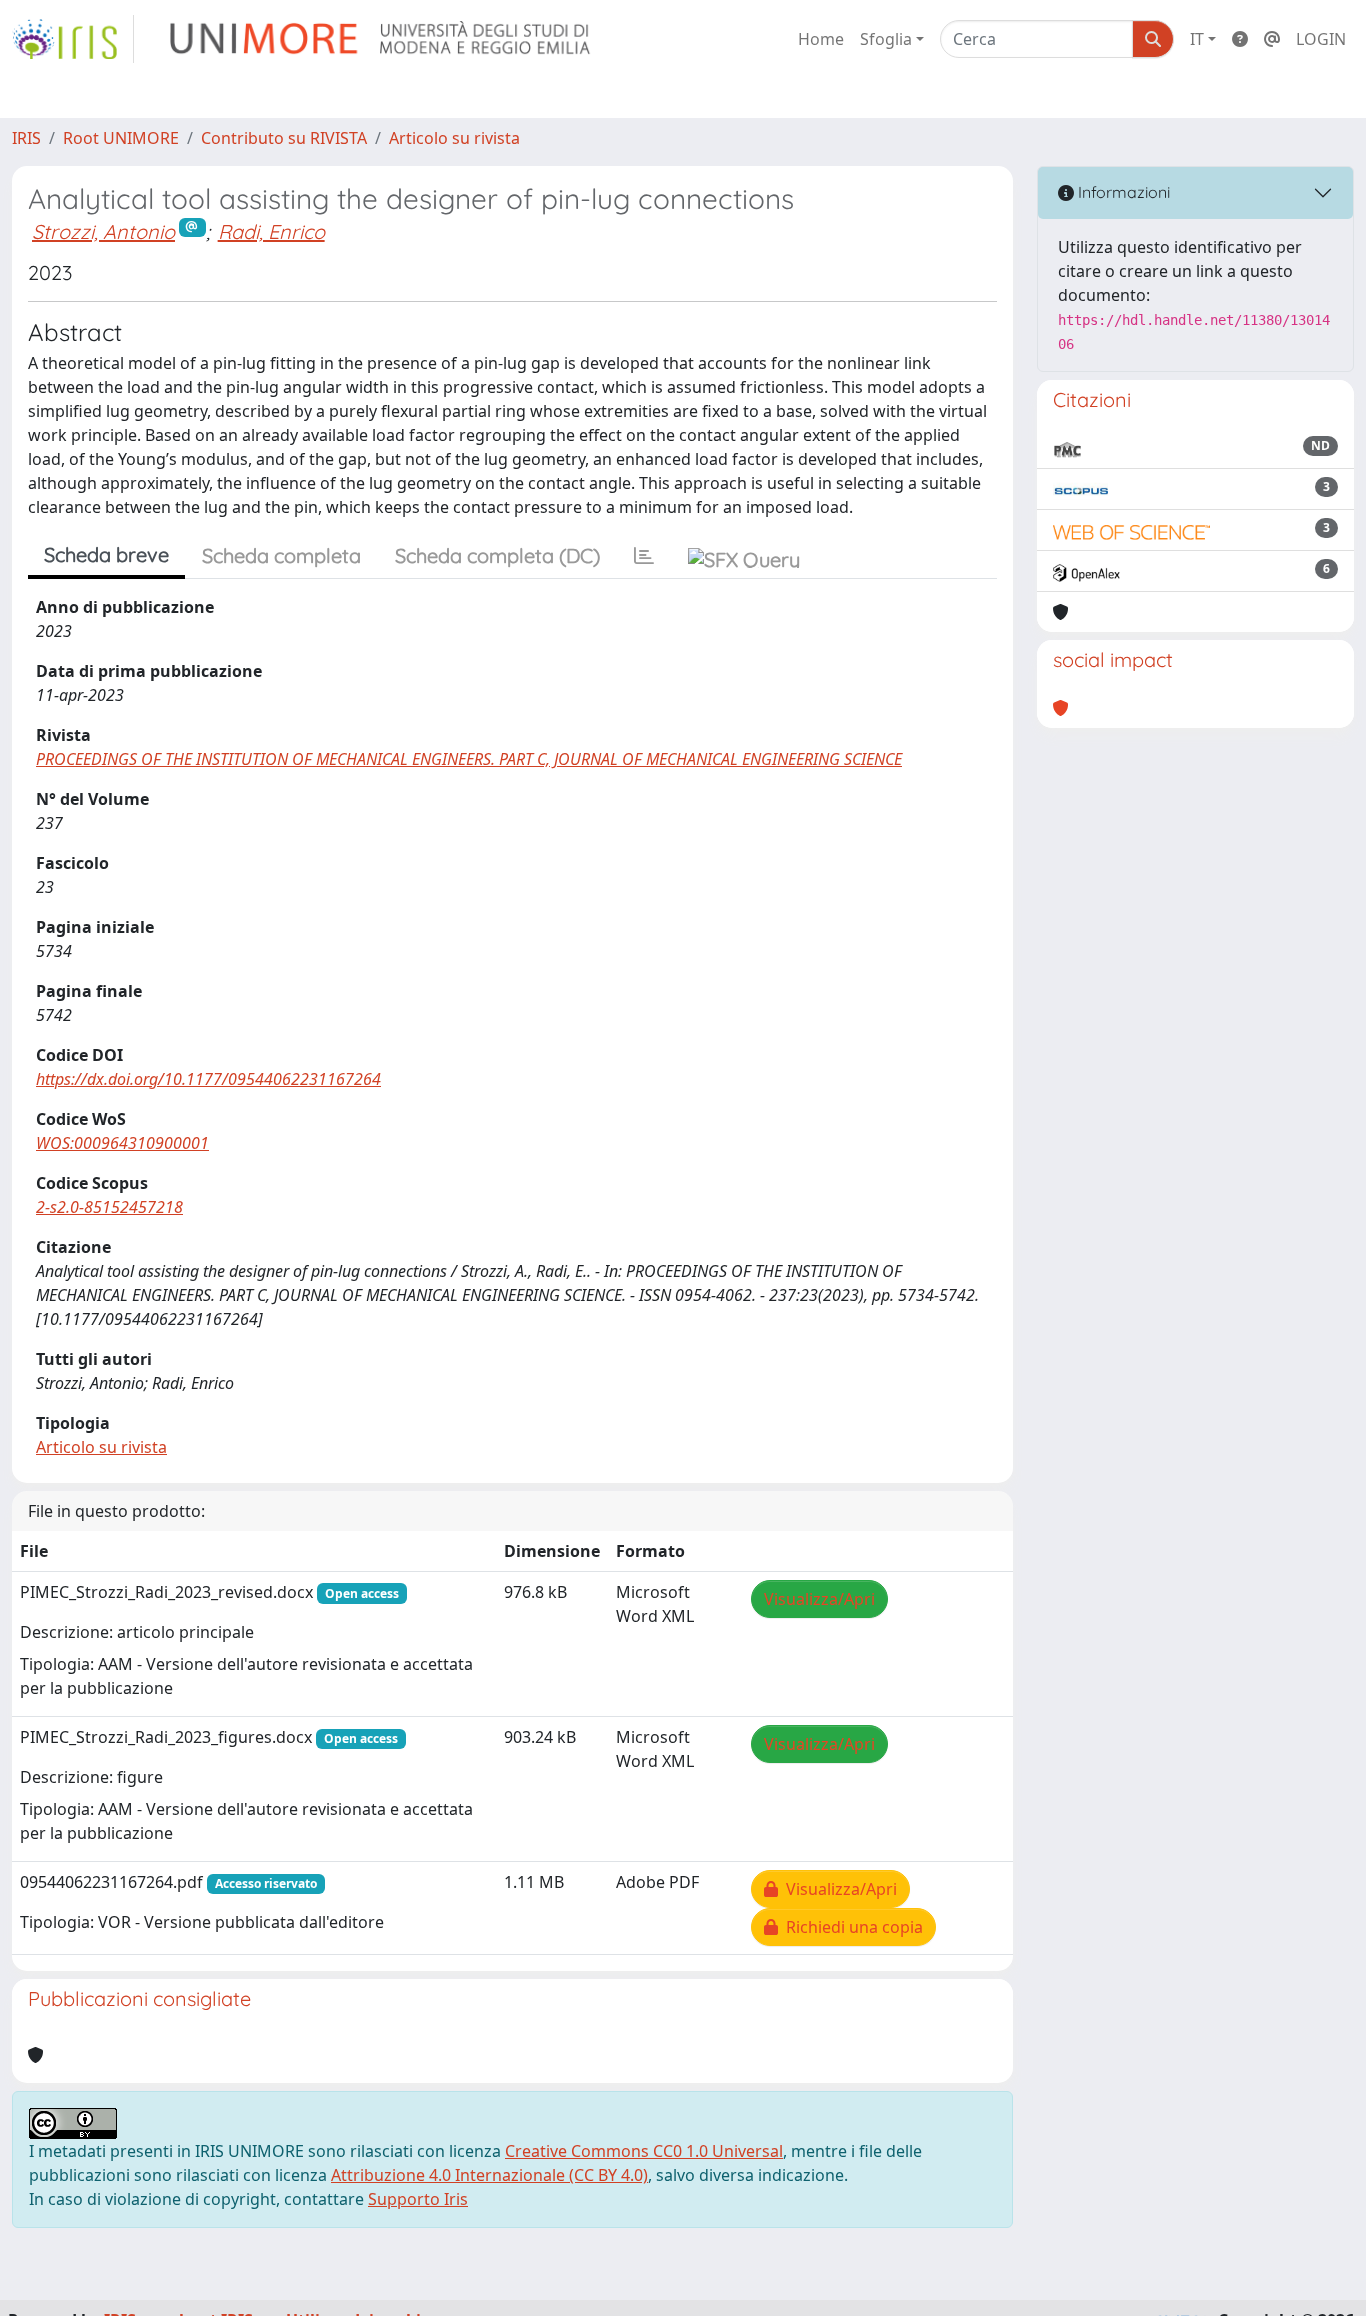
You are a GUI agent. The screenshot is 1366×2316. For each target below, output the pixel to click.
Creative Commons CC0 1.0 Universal (644, 2151)
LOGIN (1321, 39)
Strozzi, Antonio (103, 231)
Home (821, 39)
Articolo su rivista (454, 138)
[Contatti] (1272, 39)
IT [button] (1197, 39)
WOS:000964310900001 (122, 1143)
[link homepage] (73, 39)
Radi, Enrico (271, 231)
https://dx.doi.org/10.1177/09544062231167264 (208, 1079)
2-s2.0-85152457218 (109, 1207)
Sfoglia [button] (886, 39)
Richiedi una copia (850, 1927)
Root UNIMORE (121, 138)
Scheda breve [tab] (106, 554)
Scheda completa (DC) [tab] (497, 555)
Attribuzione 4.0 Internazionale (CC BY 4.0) (489, 2175)
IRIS (26, 138)
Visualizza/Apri (819, 1599)
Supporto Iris (418, 2199)
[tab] (644, 556)
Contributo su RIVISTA (284, 138)
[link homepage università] (381, 39)
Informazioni (1122, 192)
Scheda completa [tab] (281, 555)
